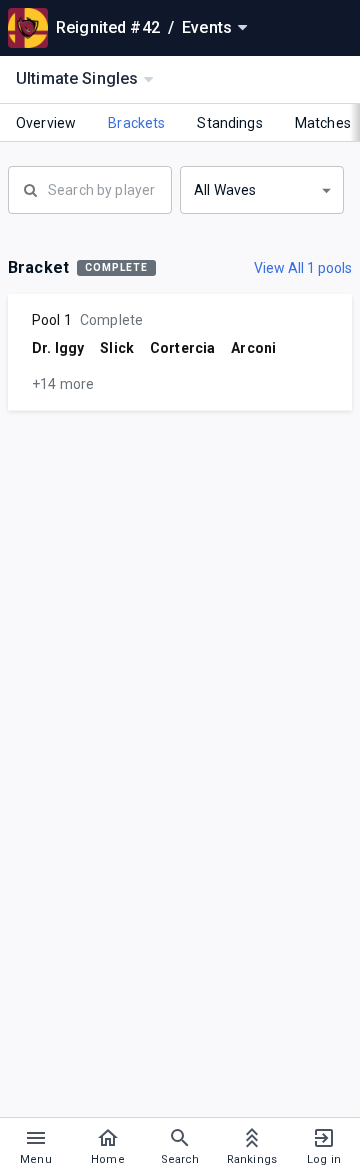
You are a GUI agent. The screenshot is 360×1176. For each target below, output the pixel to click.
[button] (262, 190)
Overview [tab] (46, 123)
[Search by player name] (90, 188)
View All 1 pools (303, 268)
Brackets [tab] (136, 123)
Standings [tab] (229, 123)
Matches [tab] (323, 123)
